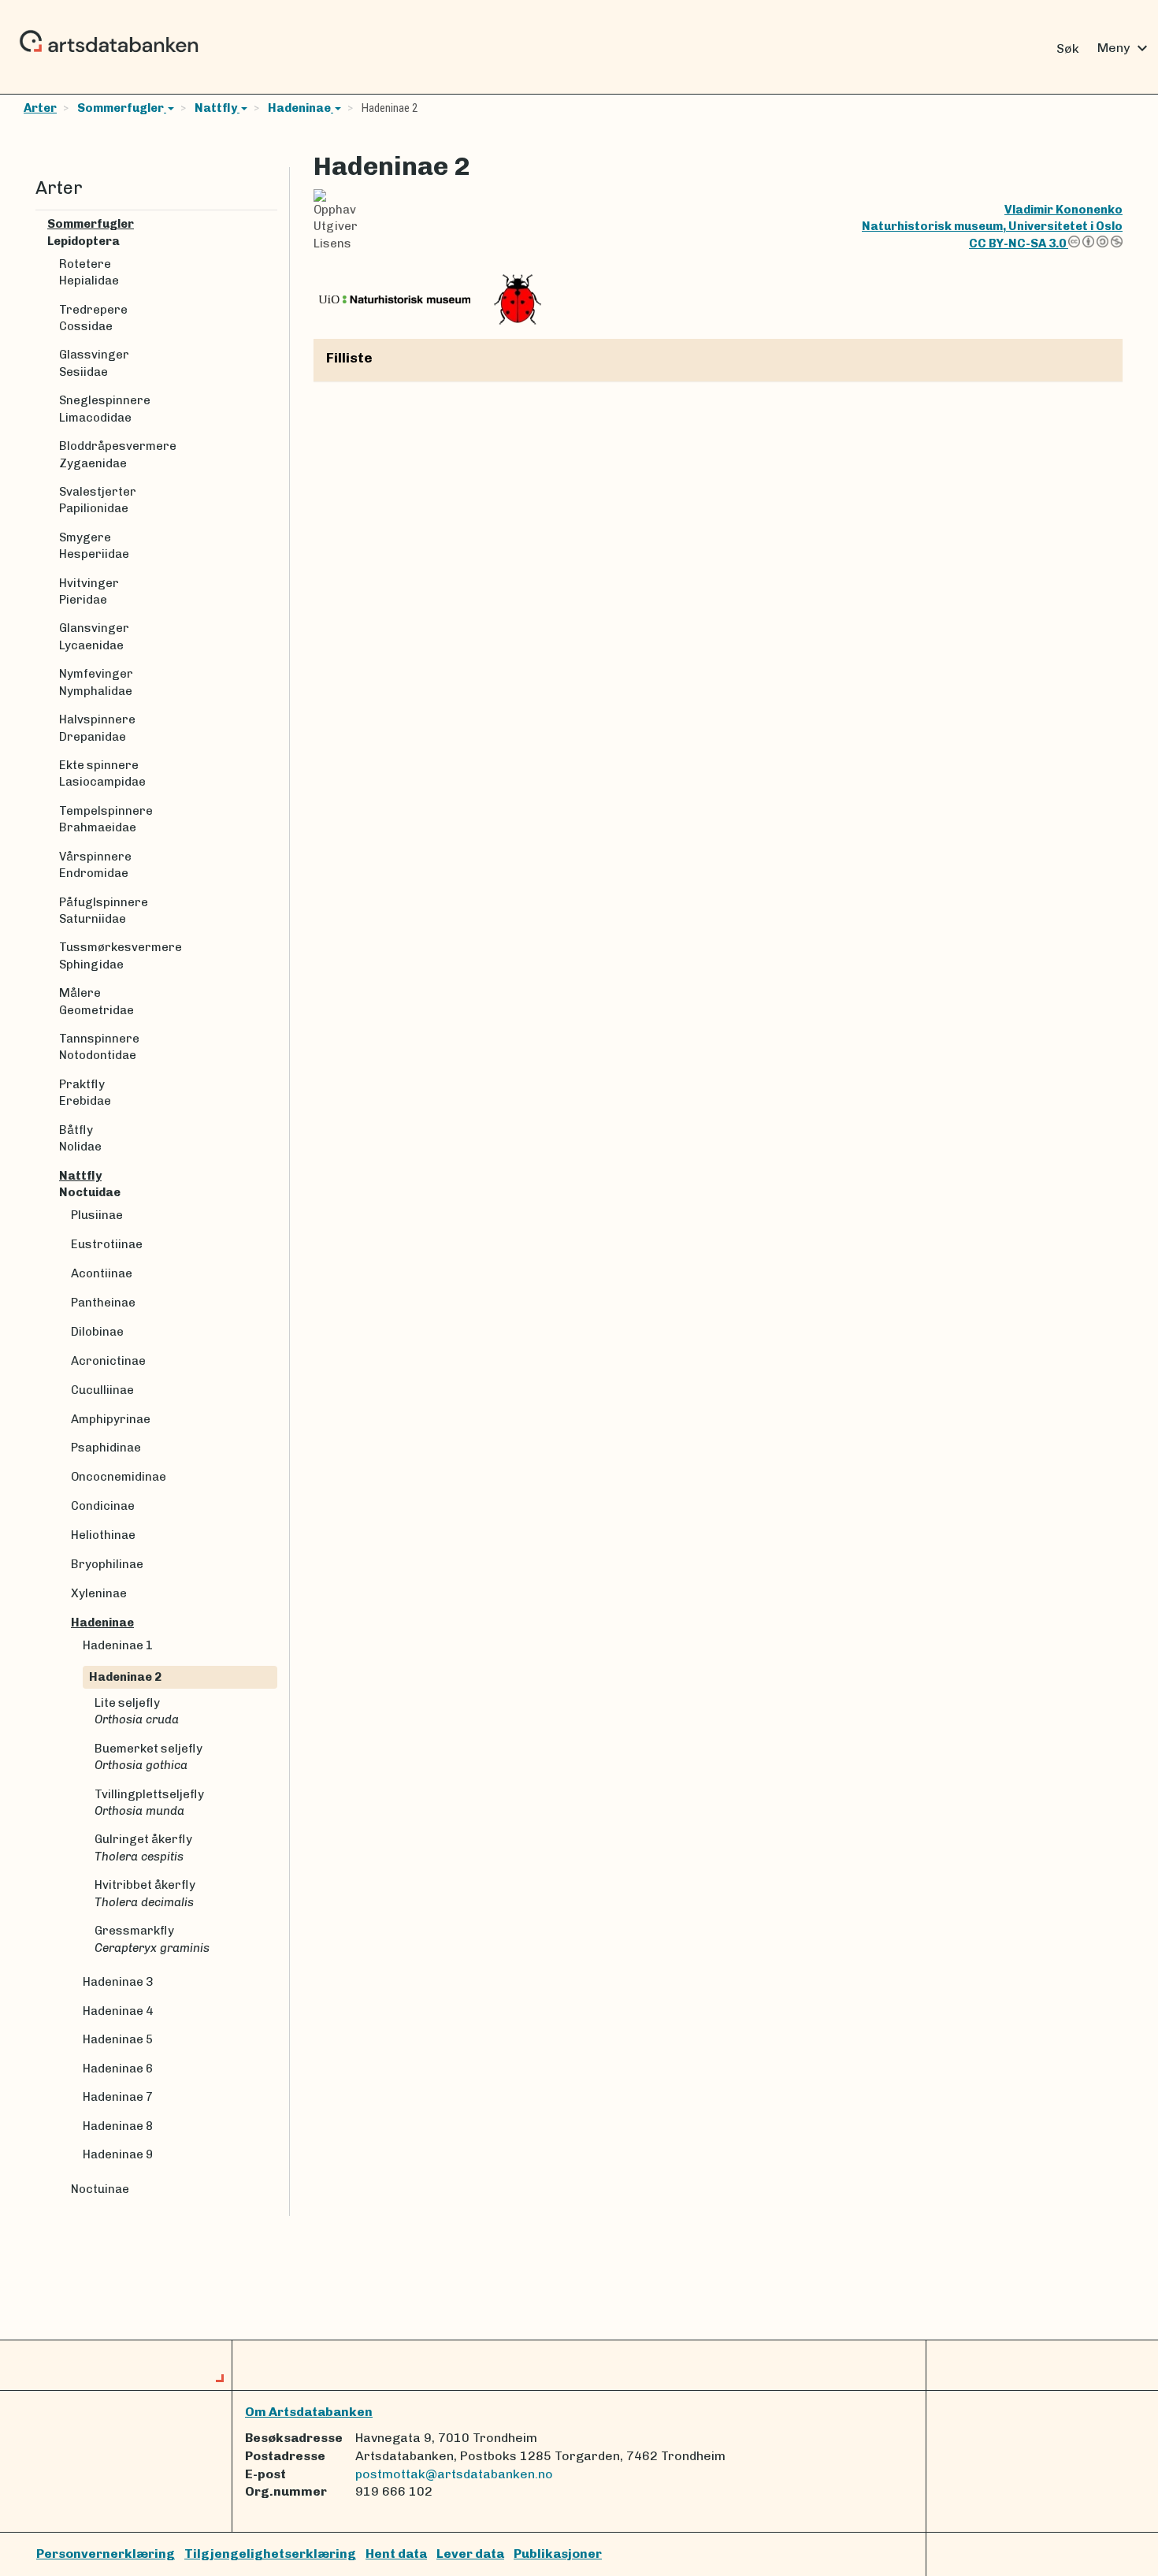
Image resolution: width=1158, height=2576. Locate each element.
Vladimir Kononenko (1063, 210)
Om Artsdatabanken (309, 2412)
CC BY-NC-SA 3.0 (1019, 243)
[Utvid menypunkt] (271, 224)
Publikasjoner (558, 2554)
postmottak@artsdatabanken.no (454, 2474)
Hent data (396, 2554)
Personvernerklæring (106, 2554)
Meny (1125, 48)
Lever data (470, 2554)
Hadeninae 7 (118, 2097)
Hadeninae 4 (118, 2011)
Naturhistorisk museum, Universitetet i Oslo (992, 226)
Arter (40, 108)
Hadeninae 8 (118, 2126)
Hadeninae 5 (118, 2039)
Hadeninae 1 (118, 1645)
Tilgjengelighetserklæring (270, 2554)
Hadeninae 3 (118, 1982)
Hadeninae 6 (118, 2069)
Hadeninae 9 (118, 2154)
